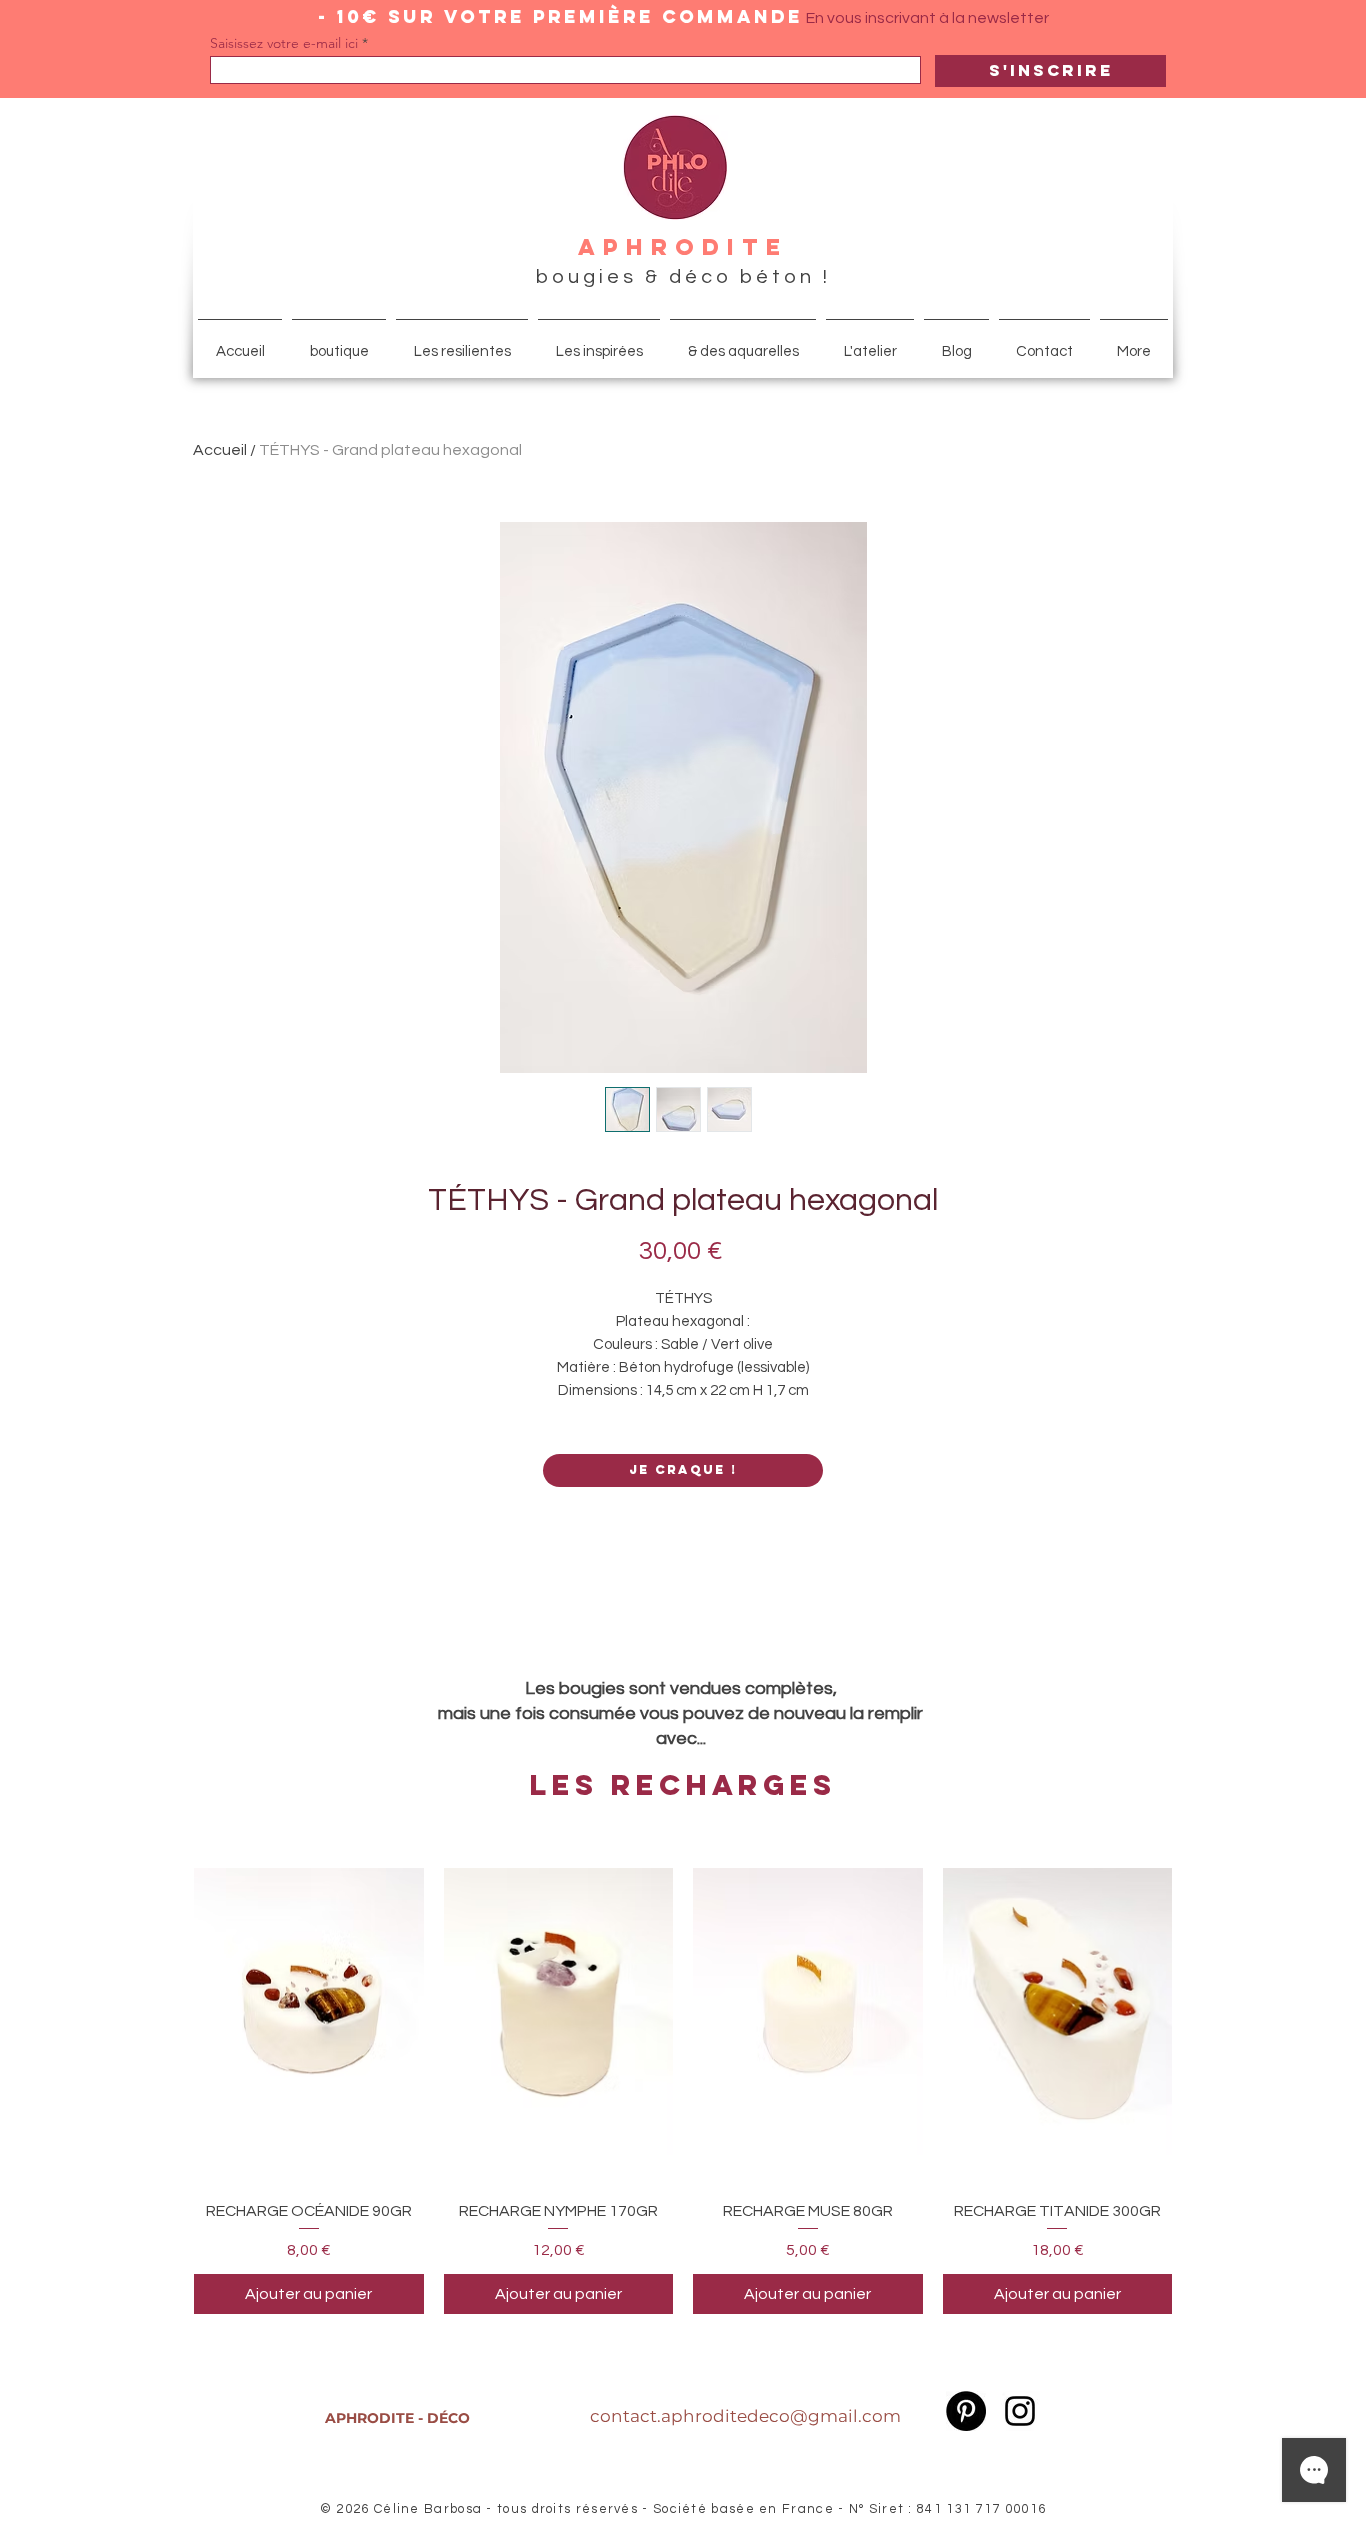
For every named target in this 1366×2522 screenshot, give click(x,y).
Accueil (220, 450)
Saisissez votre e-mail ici (284, 43)
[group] (683, 2077)
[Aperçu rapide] (309, 2012)
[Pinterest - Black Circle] (966, 2411)
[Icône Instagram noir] (1020, 2411)
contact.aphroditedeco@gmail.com (745, 2416)
